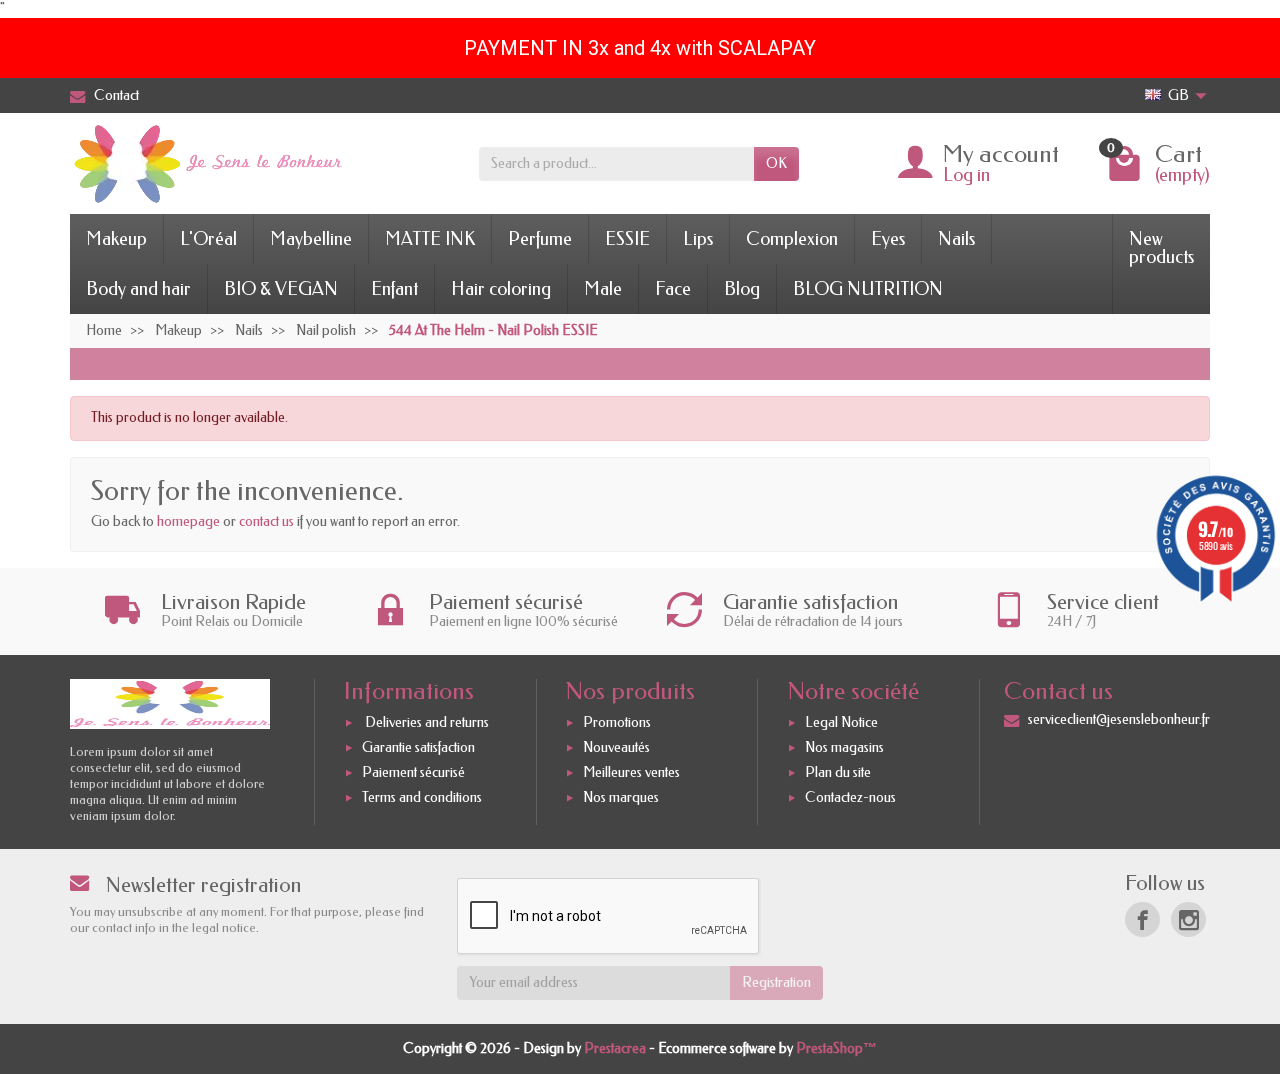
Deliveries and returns (425, 722)
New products (1161, 248)
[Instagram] (1188, 919)
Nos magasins (844, 747)
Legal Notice (841, 722)
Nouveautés (616, 747)
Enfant (394, 289)
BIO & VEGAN (281, 289)
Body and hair (138, 289)
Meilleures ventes (631, 772)
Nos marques (621, 797)
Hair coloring (501, 289)
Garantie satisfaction (418, 747)
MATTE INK (430, 239)
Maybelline (311, 239)
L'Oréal (208, 239)
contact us (266, 521)
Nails (956, 239)
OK (776, 163)
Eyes (888, 239)
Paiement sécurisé (413, 772)
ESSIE (627, 239)
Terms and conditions (422, 797)
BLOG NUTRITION (868, 289)
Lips (698, 239)
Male (603, 289)
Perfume (540, 239)
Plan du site (838, 772)
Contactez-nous (850, 797)
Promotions (617, 722)
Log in (966, 175)
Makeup (116, 239)
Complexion (792, 239)
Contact (116, 95)
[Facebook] (1142, 919)
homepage (188, 521)
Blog (742, 289)
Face (673, 289)
